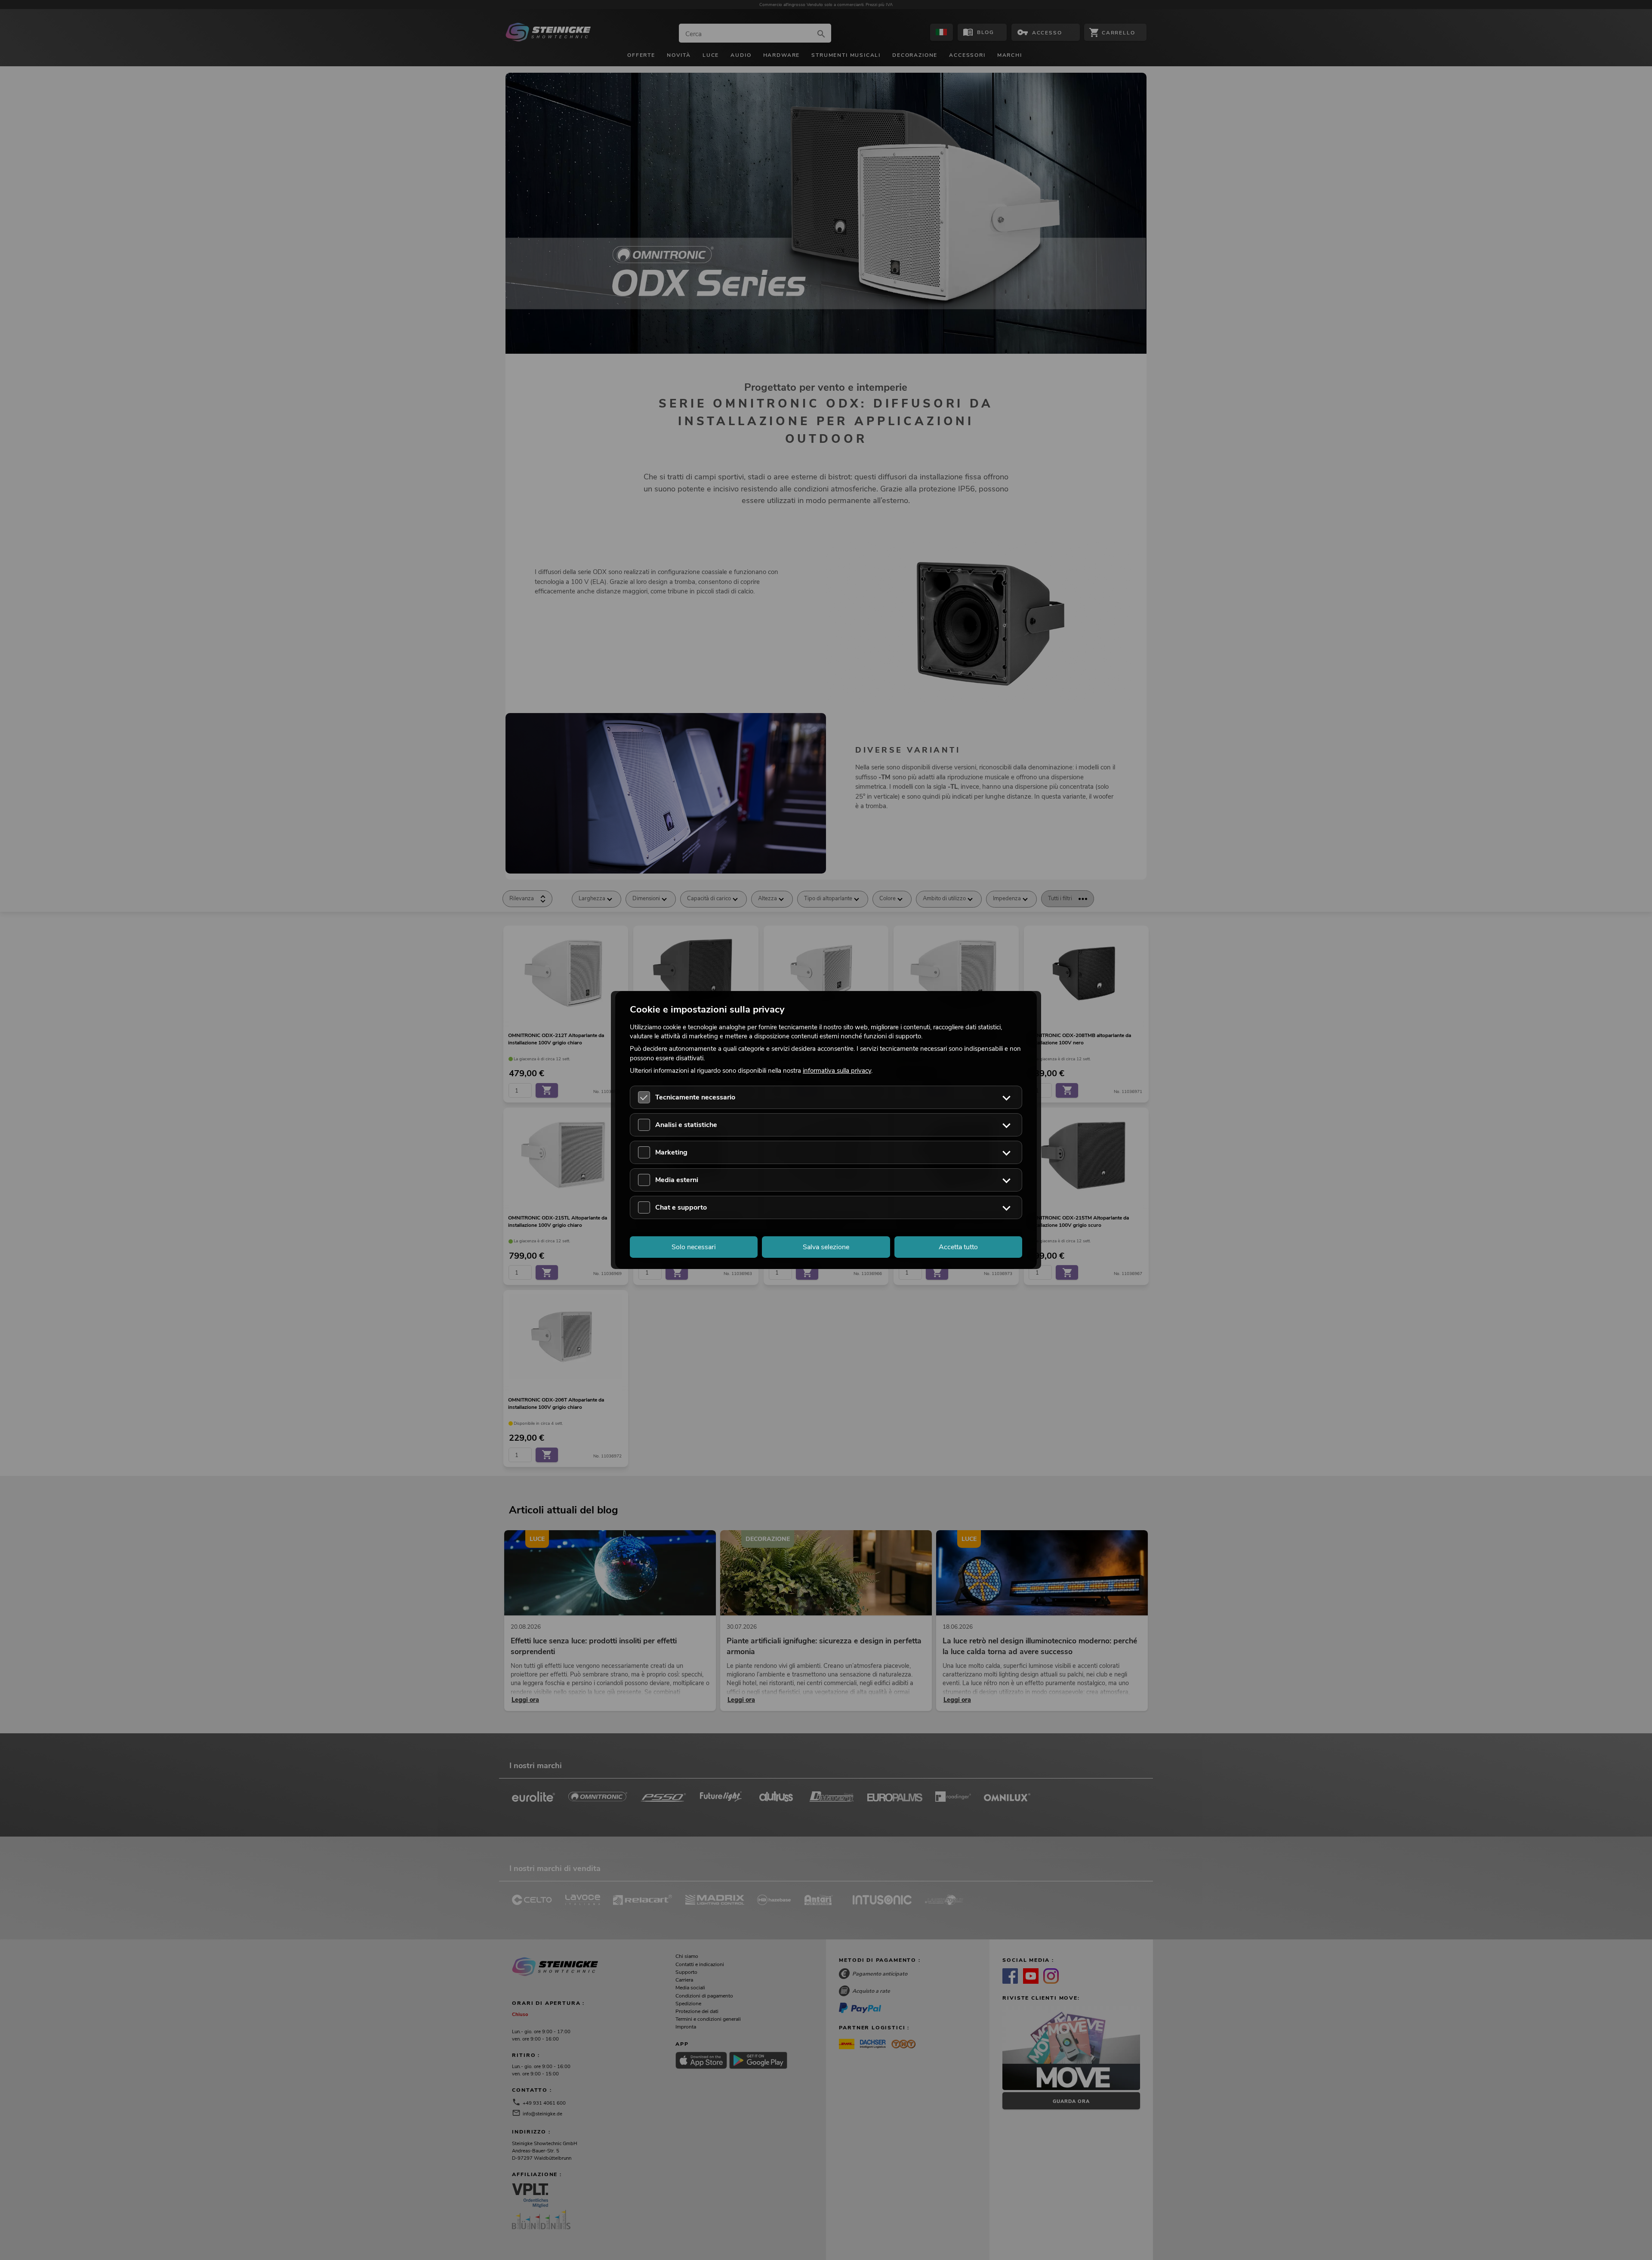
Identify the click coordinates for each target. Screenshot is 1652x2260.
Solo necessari (694, 1247)
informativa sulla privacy (837, 1070)
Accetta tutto (958, 1247)
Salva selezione (826, 1247)
